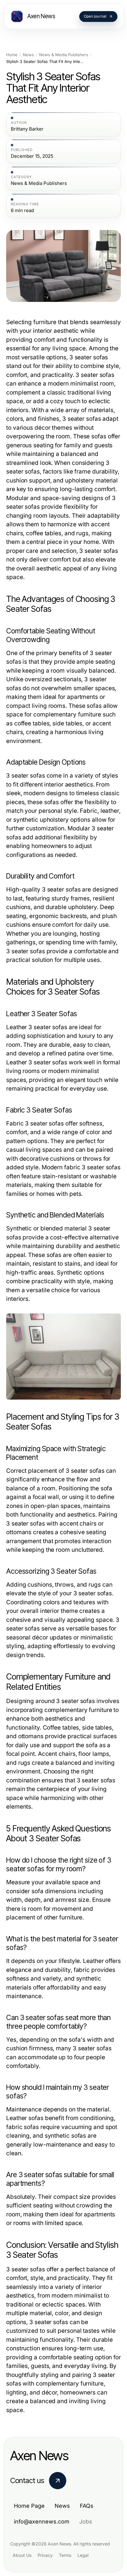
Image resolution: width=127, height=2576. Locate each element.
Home (12, 55)
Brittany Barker (27, 129)
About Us (22, 2555)
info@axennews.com (42, 2522)
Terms (65, 2555)
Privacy (45, 2555)
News (28, 55)
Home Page (29, 2506)
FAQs (87, 2506)
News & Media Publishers (64, 55)
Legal (83, 2555)
